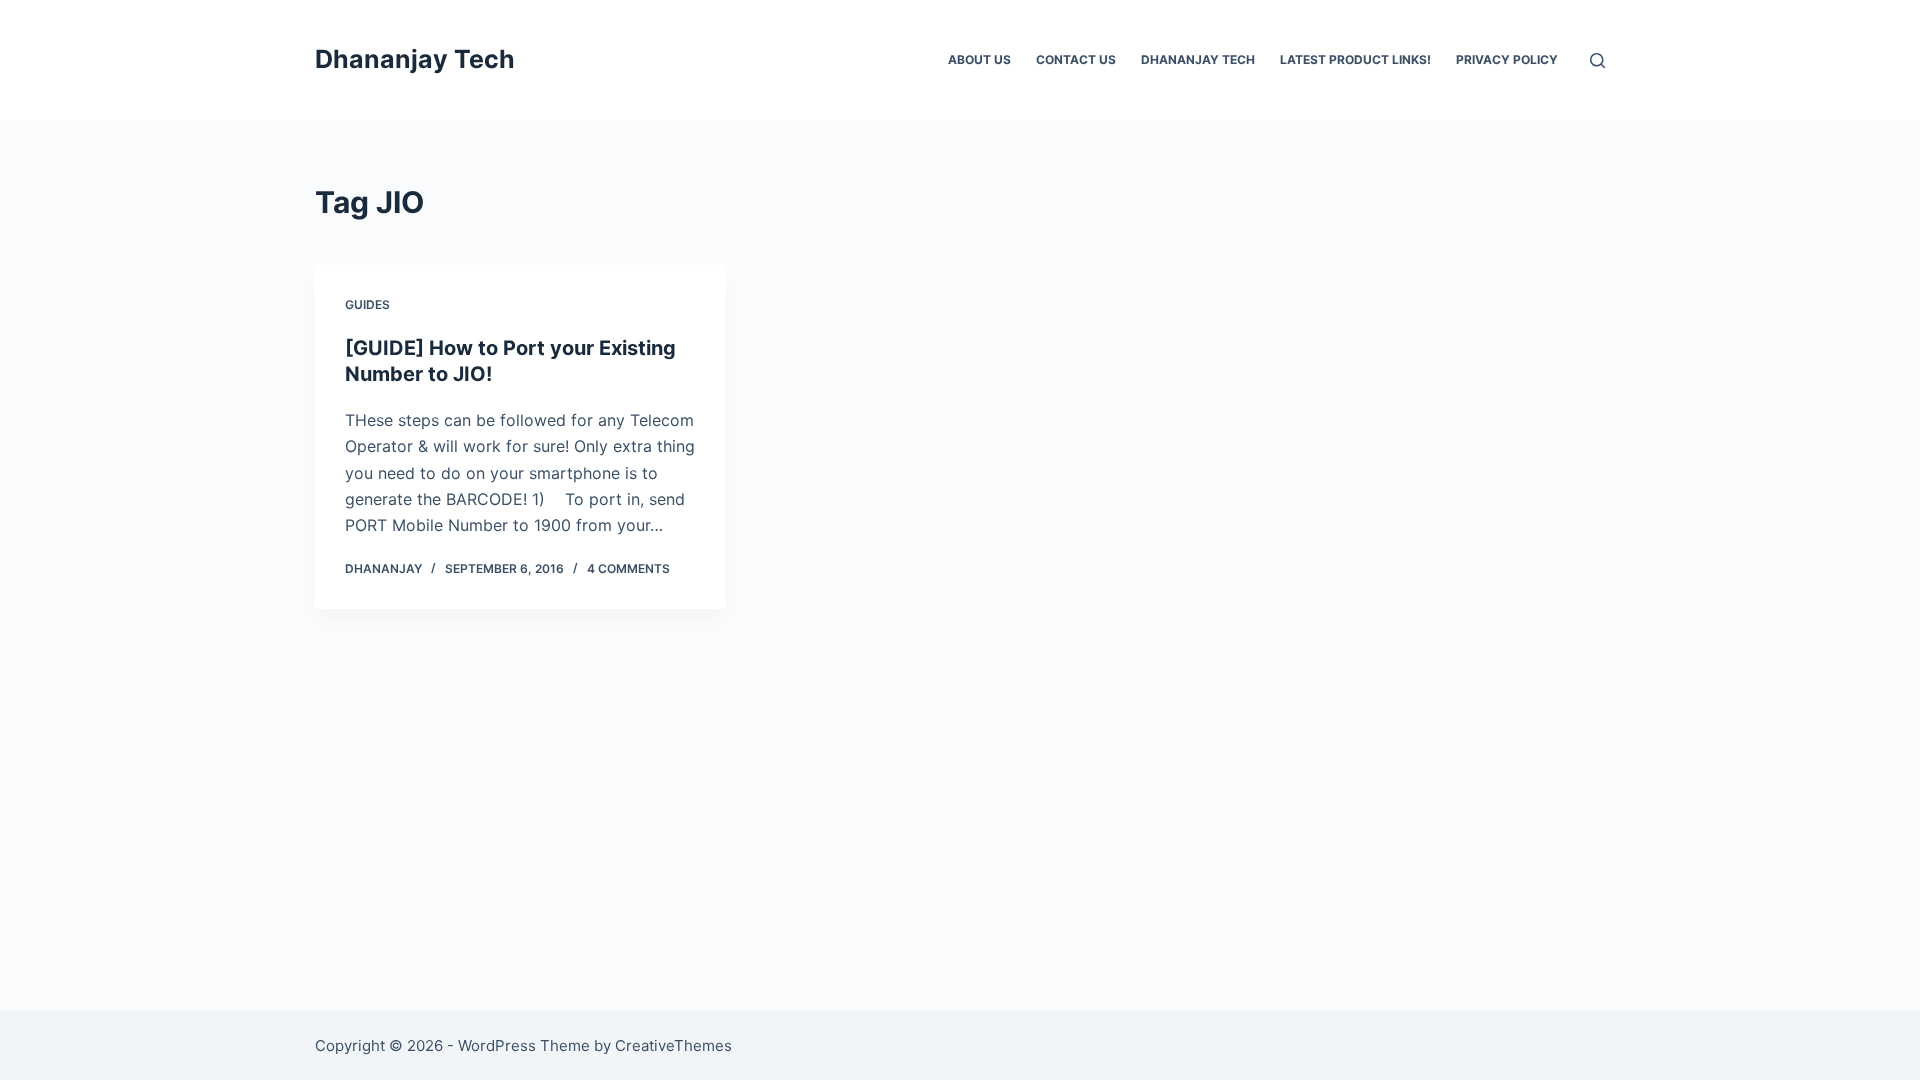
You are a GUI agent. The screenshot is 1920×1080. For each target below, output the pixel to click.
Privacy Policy (1507, 59)
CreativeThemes (673, 1045)
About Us (979, 59)
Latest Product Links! (1355, 59)
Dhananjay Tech (415, 59)
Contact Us (1076, 59)
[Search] (1597, 60)
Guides (367, 304)
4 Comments (628, 568)
